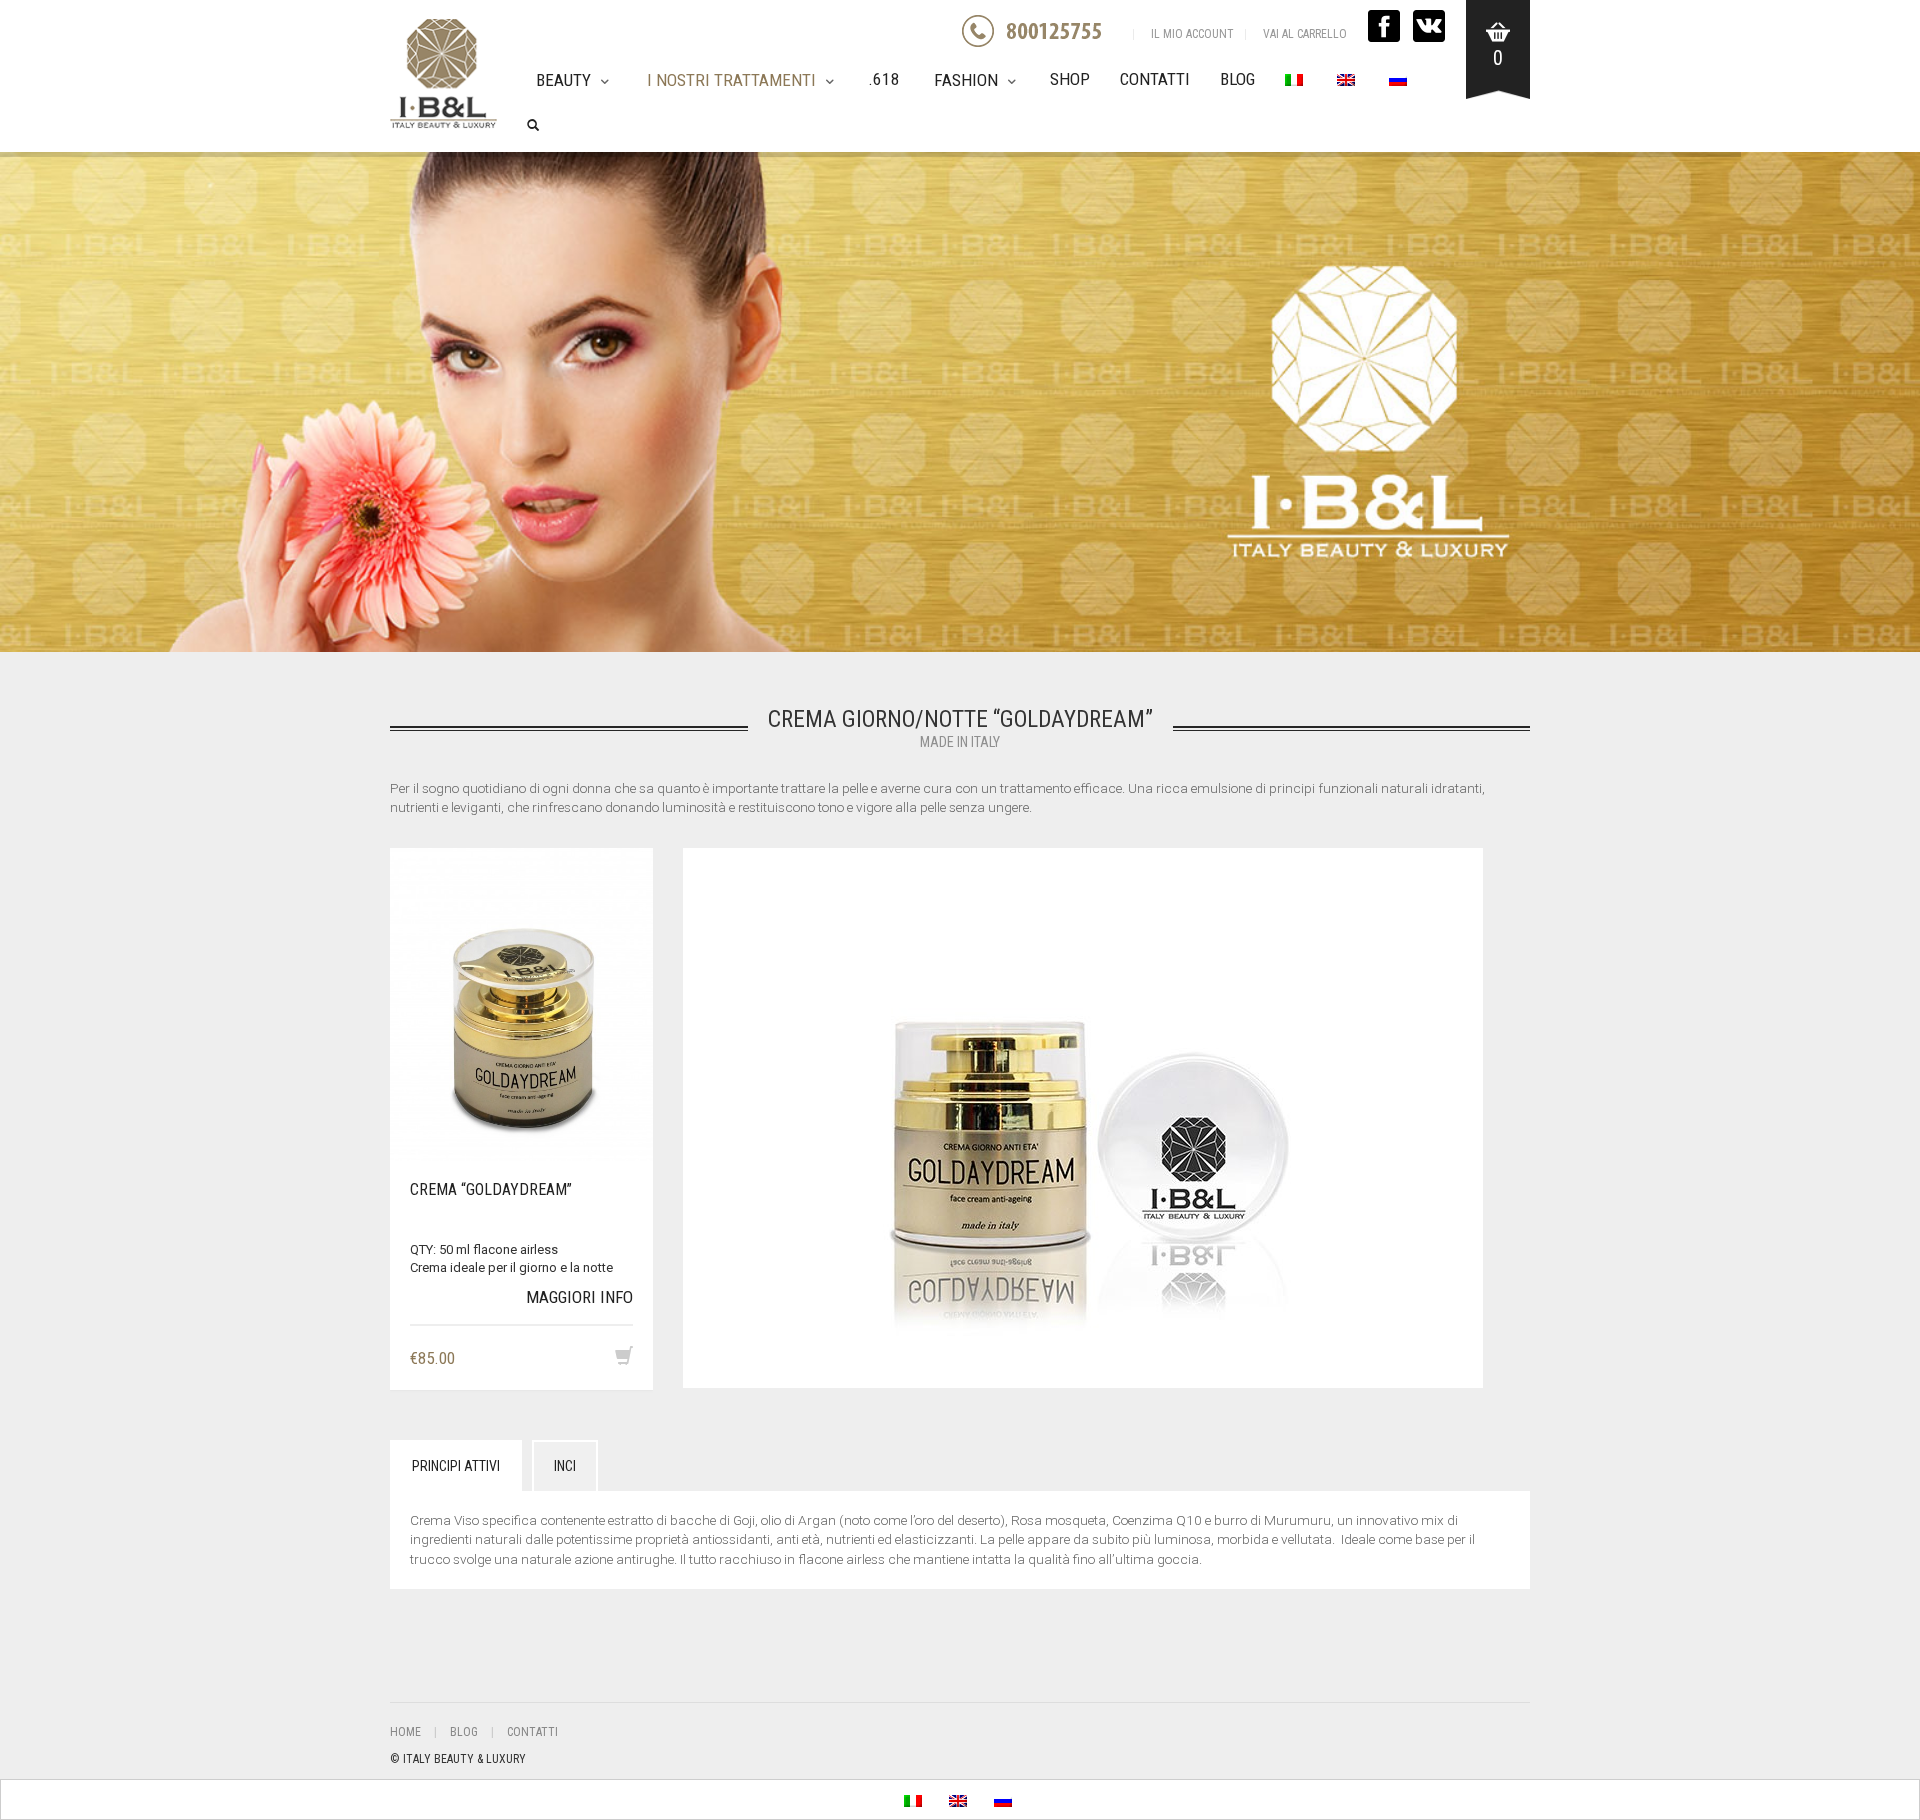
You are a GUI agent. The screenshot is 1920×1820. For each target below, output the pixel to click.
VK (1429, 26)
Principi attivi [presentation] (456, 1466)
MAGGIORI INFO (579, 1297)
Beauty (563, 80)
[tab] (456, 1465)
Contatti (1155, 79)
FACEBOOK (1384, 26)
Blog (1237, 79)
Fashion (966, 80)
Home (405, 1732)
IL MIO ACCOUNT (1192, 34)
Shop (1070, 79)
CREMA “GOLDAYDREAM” (491, 1189)
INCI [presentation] (565, 1466)
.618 (884, 79)
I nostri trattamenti (731, 80)
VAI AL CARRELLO (1305, 34)
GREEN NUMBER (1046, 31)
